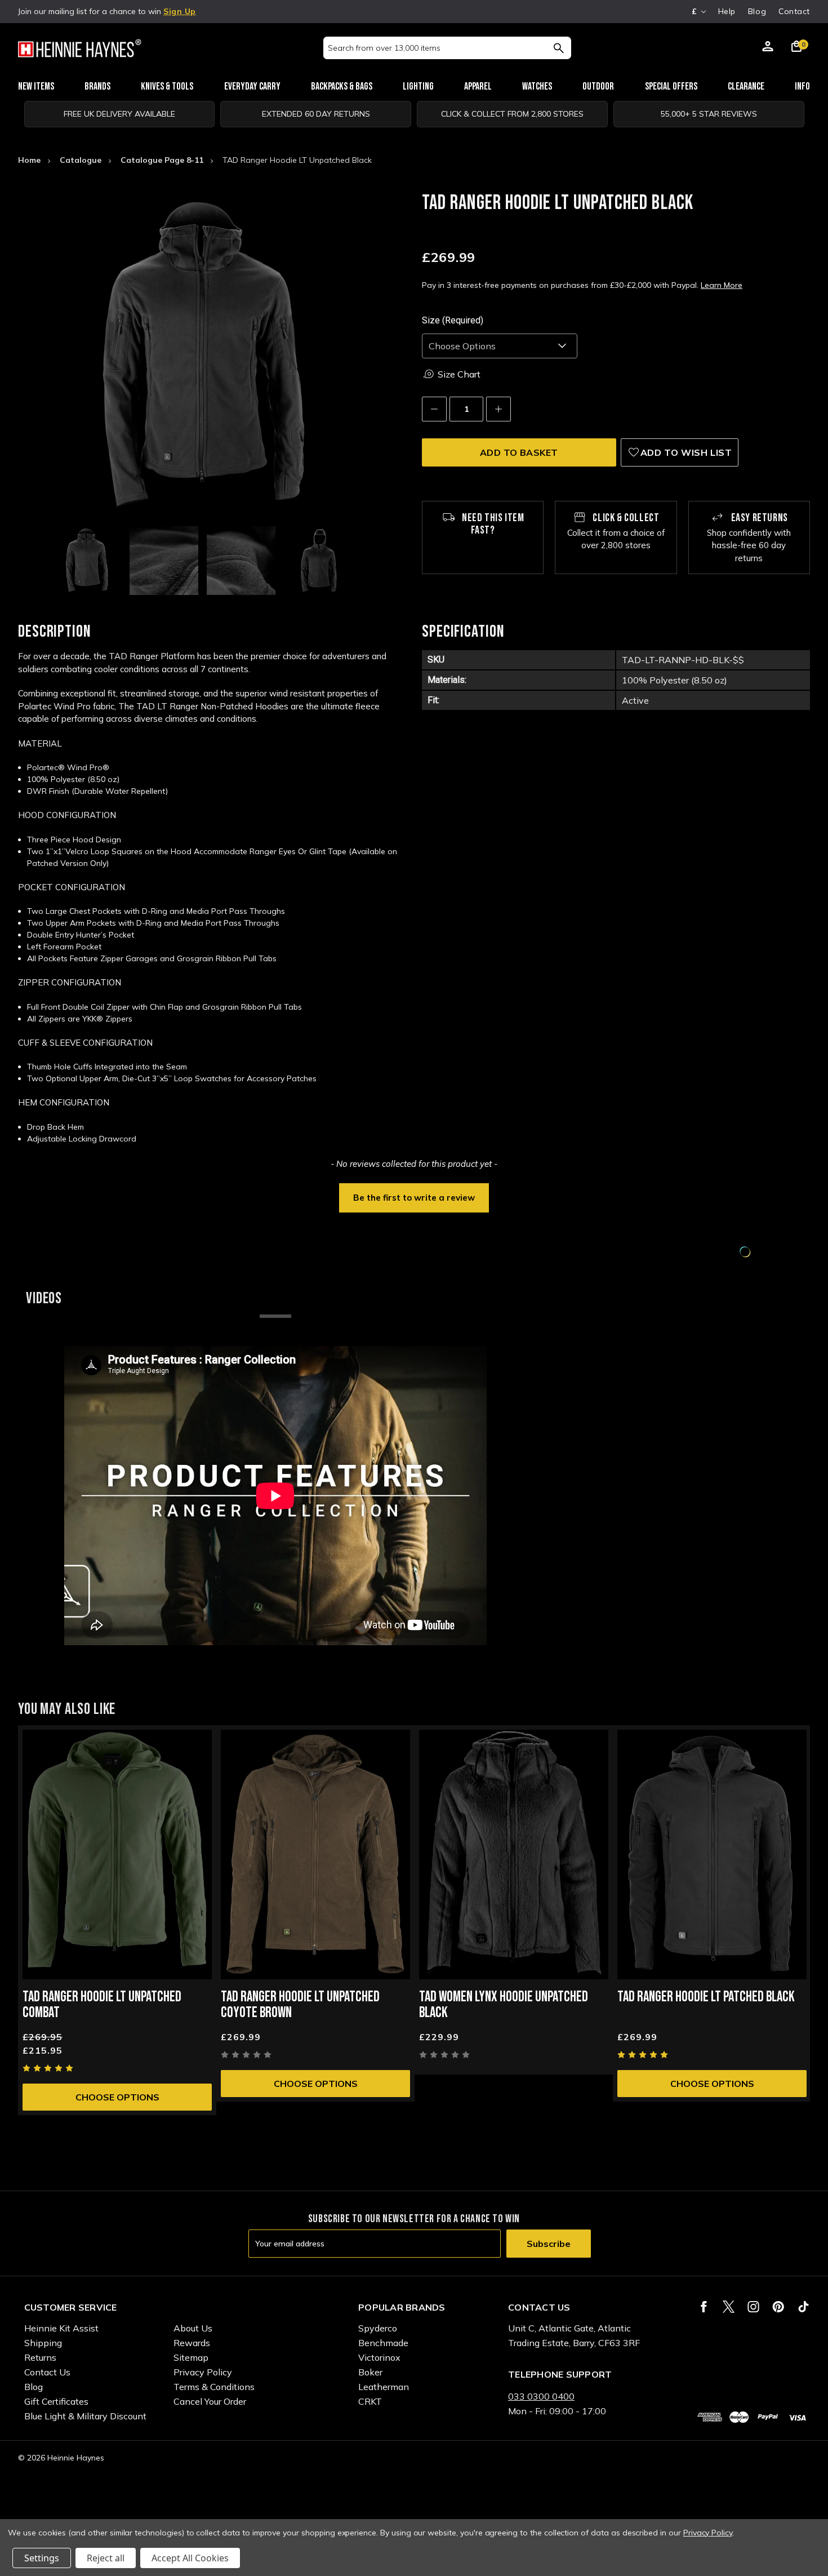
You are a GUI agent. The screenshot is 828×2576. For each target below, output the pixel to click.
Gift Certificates (56, 2401)
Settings (42, 2558)
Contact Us (47, 2372)
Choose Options (117, 2097)
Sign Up (180, 11)
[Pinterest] (778, 2307)
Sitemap (191, 2357)
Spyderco (378, 2328)
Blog (757, 11)
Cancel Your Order (210, 2401)
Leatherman (384, 2387)
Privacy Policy (203, 2372)
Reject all (106, 2558)
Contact (794, 11)
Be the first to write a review (414, 1198)
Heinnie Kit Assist (61, 2328)
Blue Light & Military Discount (85, 2416)
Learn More (722, 285)
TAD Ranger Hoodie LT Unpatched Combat (102, 2005)
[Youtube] (803, 2307)
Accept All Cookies (190, 2558)
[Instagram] (753, 2307)
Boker (370, 2372)
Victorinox (379, 2357)
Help (727, 11)
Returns (40, 2357)
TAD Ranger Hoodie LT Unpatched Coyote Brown (300, 2005)
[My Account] (768, 48)
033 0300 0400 (541, 2396)
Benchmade (383, 2343)
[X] (729, 2307)
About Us (193, 2328)
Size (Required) (453, 320)
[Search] (558, 48)
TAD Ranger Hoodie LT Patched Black (706, 1997)
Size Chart (459, 374)
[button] (414, 1197)
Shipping (43, 2343)
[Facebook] (704, 2307)
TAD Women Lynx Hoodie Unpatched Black (504, 2005)
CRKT (370, 2401)
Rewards (192, 2343)
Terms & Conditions (214, 2387)
